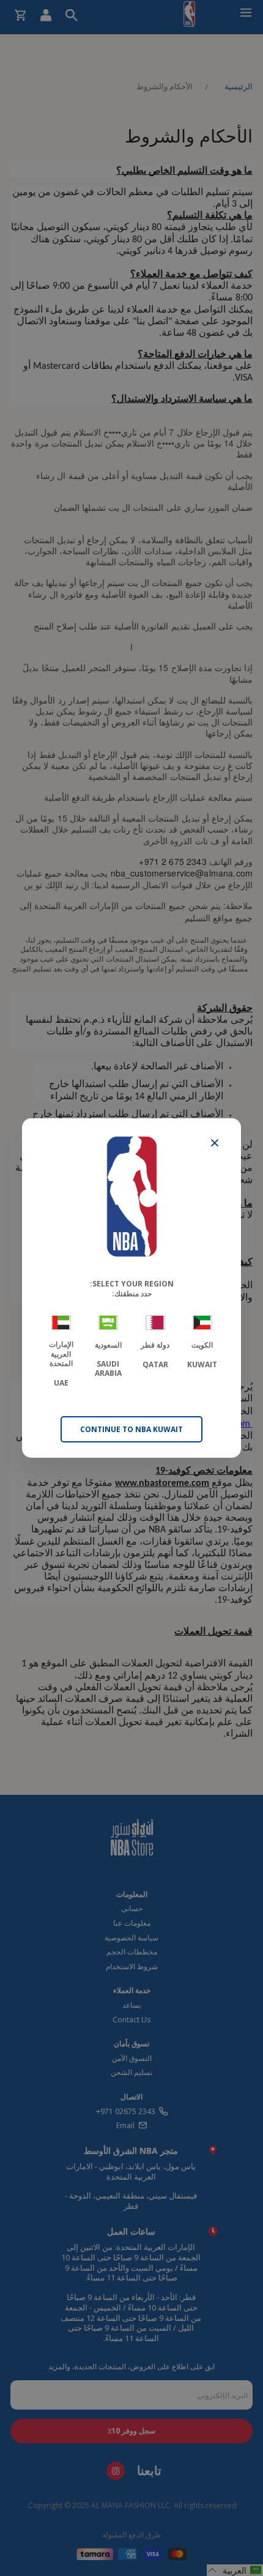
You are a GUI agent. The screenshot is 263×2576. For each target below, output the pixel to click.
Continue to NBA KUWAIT (131, 1429)
